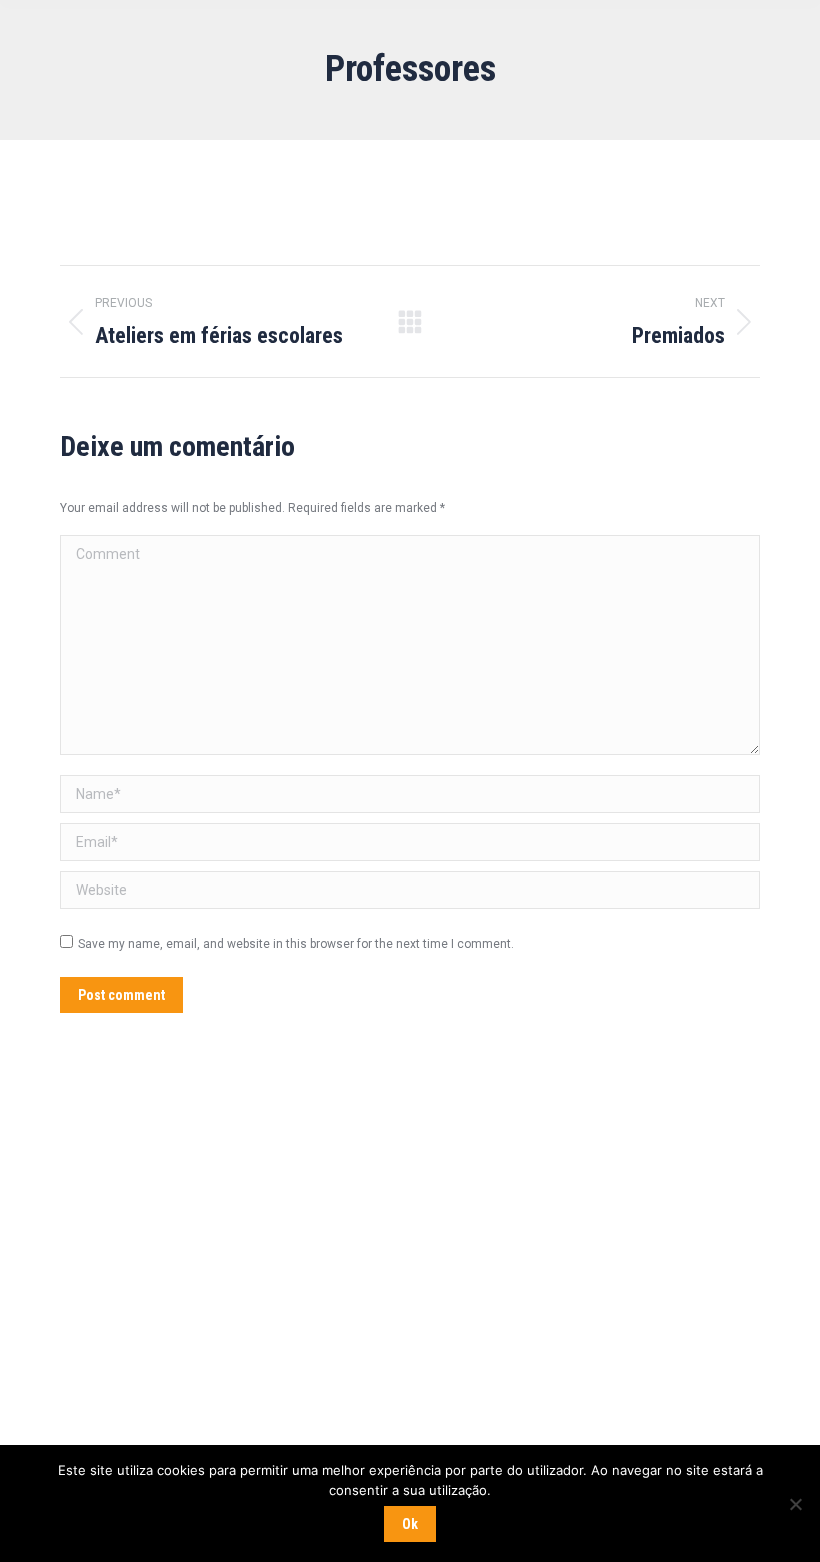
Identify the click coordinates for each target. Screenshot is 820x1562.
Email (53, 1284)
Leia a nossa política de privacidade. (277, 1382)
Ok (410, 1524)
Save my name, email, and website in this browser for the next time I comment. (296, 944)
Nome (50, 1206)
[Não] (795, 1504)
